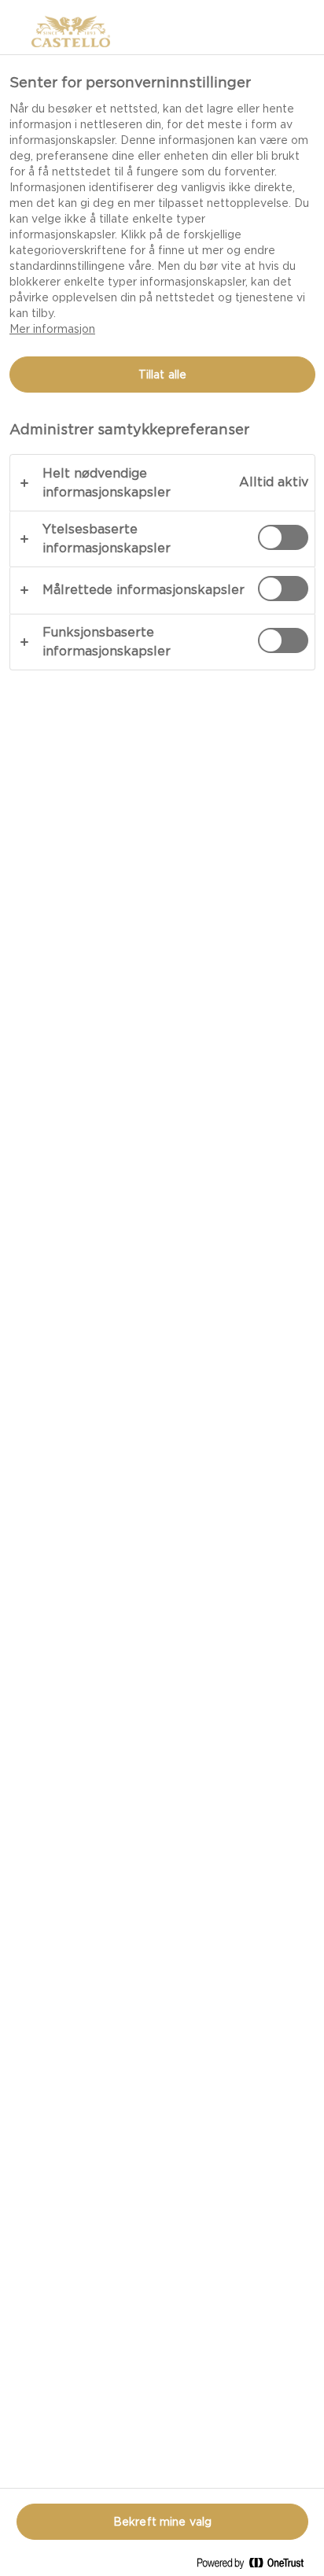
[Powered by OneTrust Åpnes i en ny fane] (256, 2566)
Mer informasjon (52, 329)
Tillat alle (163, 375)
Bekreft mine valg (162, 2522)
